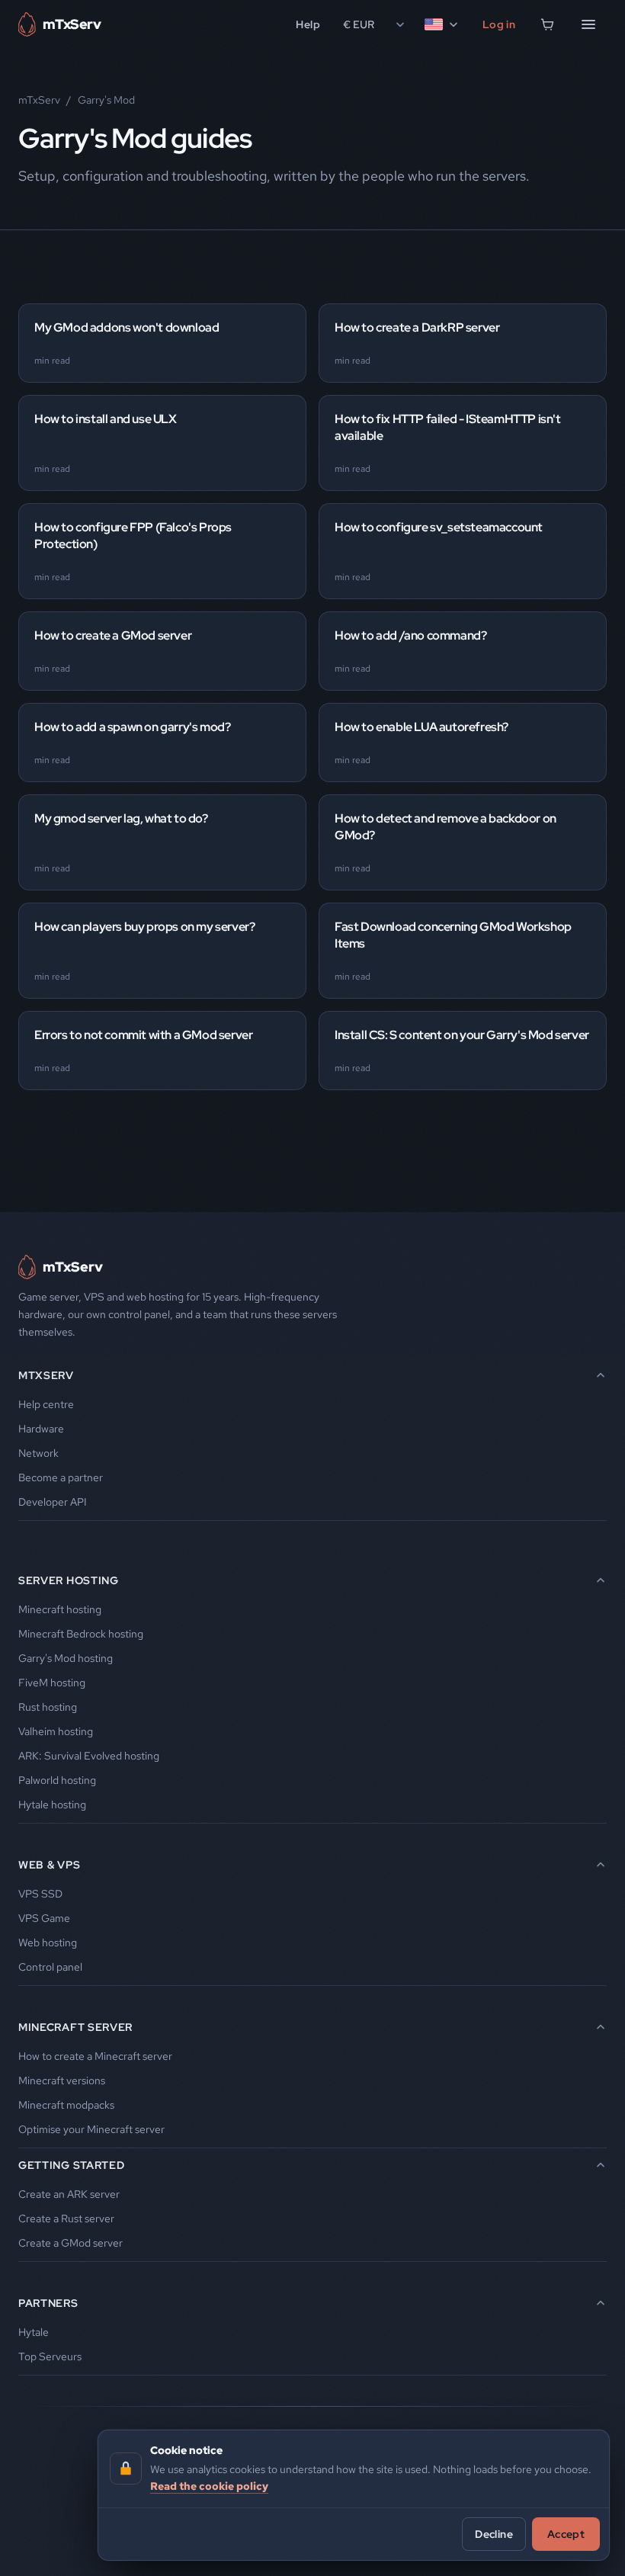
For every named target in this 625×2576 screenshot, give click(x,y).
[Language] (442, 24)
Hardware (41, 1429)
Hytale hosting (52, 1804)
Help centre (46, 1404)
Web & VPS (49, 1865)
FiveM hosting (52, 1683)
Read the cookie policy (209, 2486)
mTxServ (39, 100)
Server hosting (69, 1580)
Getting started (72, 2165)
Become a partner (61, 1477)
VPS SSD (40, 1894)
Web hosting (48, 1942)
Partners (48, 2303)
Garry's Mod (106, 100)
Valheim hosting (56, 1731)
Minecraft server (75, 2027)
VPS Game (44, 1918)
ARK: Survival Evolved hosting (89, 1756)
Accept (566, 2534)
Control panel (50, 1967)
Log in (499, 24)
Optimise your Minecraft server (91, 2129)
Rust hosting (48, 1707)
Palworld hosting (57, 1780)
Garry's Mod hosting (66, 1658)
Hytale (34, 2332)
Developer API (53, 1502)
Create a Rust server (66, 2218)
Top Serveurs (50, 2356)
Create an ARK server (69, 2194)
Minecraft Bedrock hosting (81, 1634)
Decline (494, 2534)
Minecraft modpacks (66, 2105)
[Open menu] (588, 24)
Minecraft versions (62, 2080)
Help (308, 24)
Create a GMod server (71, 2243)
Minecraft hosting (60, 1609)
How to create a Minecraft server (95, 2056)
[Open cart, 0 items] (547, 24)
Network (38, 1453)
